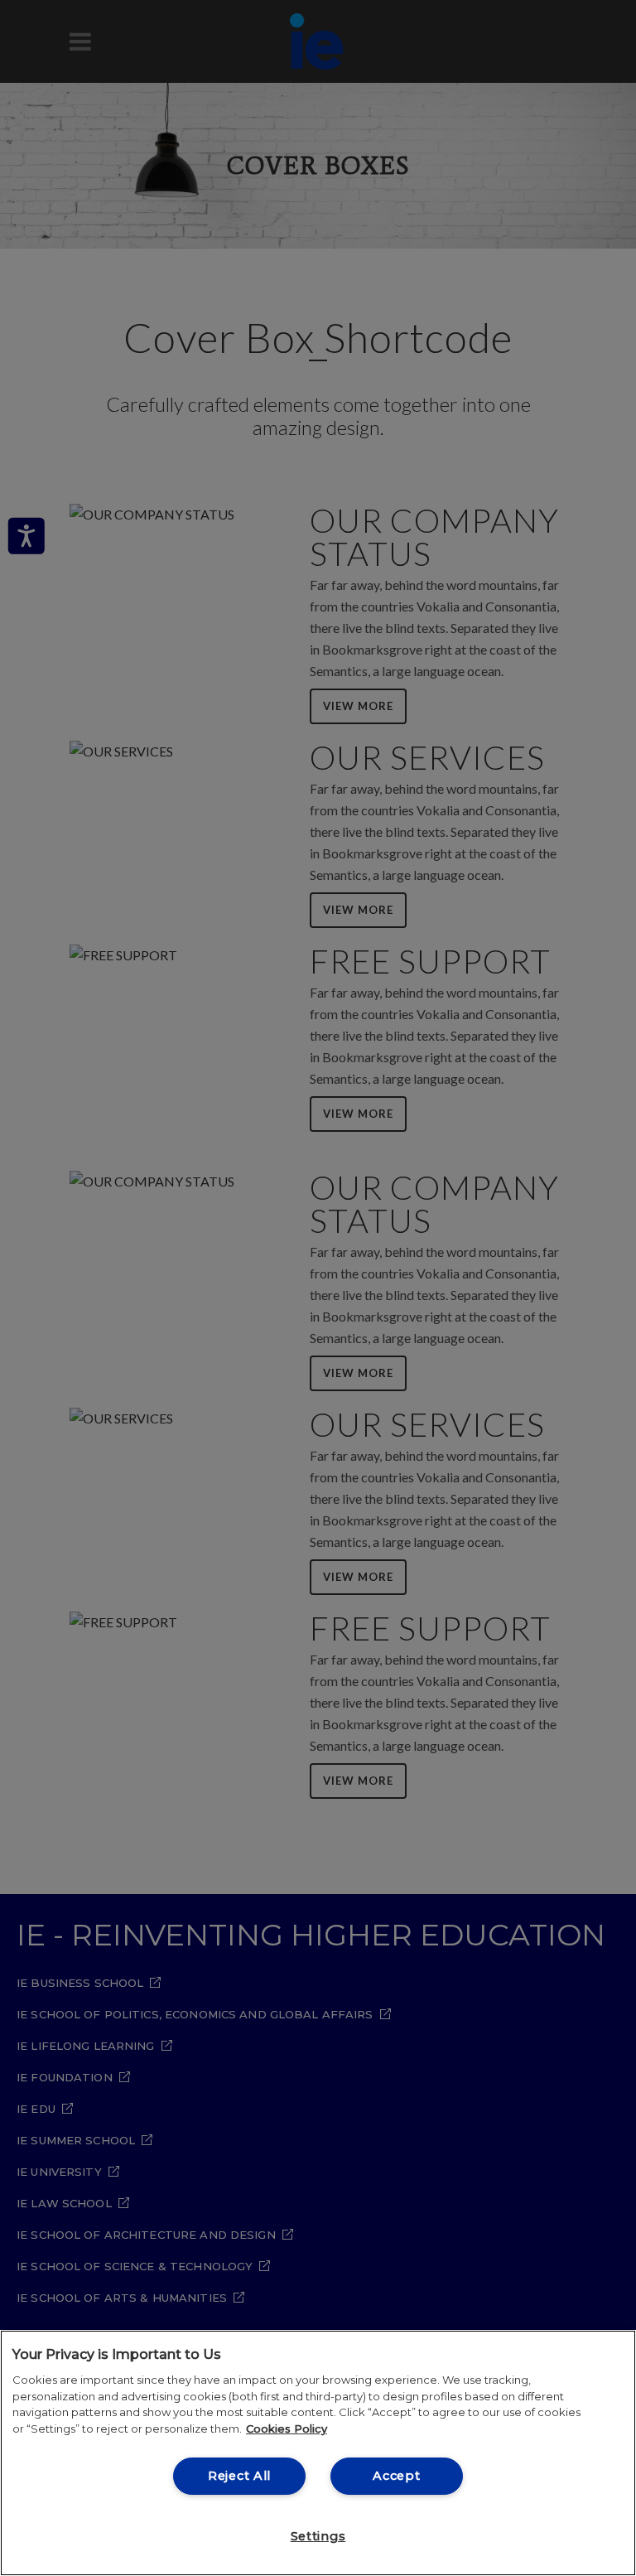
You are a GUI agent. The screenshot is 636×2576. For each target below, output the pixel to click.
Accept (396, 2476)
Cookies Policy (287, 2429)
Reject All (239, 2476)
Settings (318, 2536)
